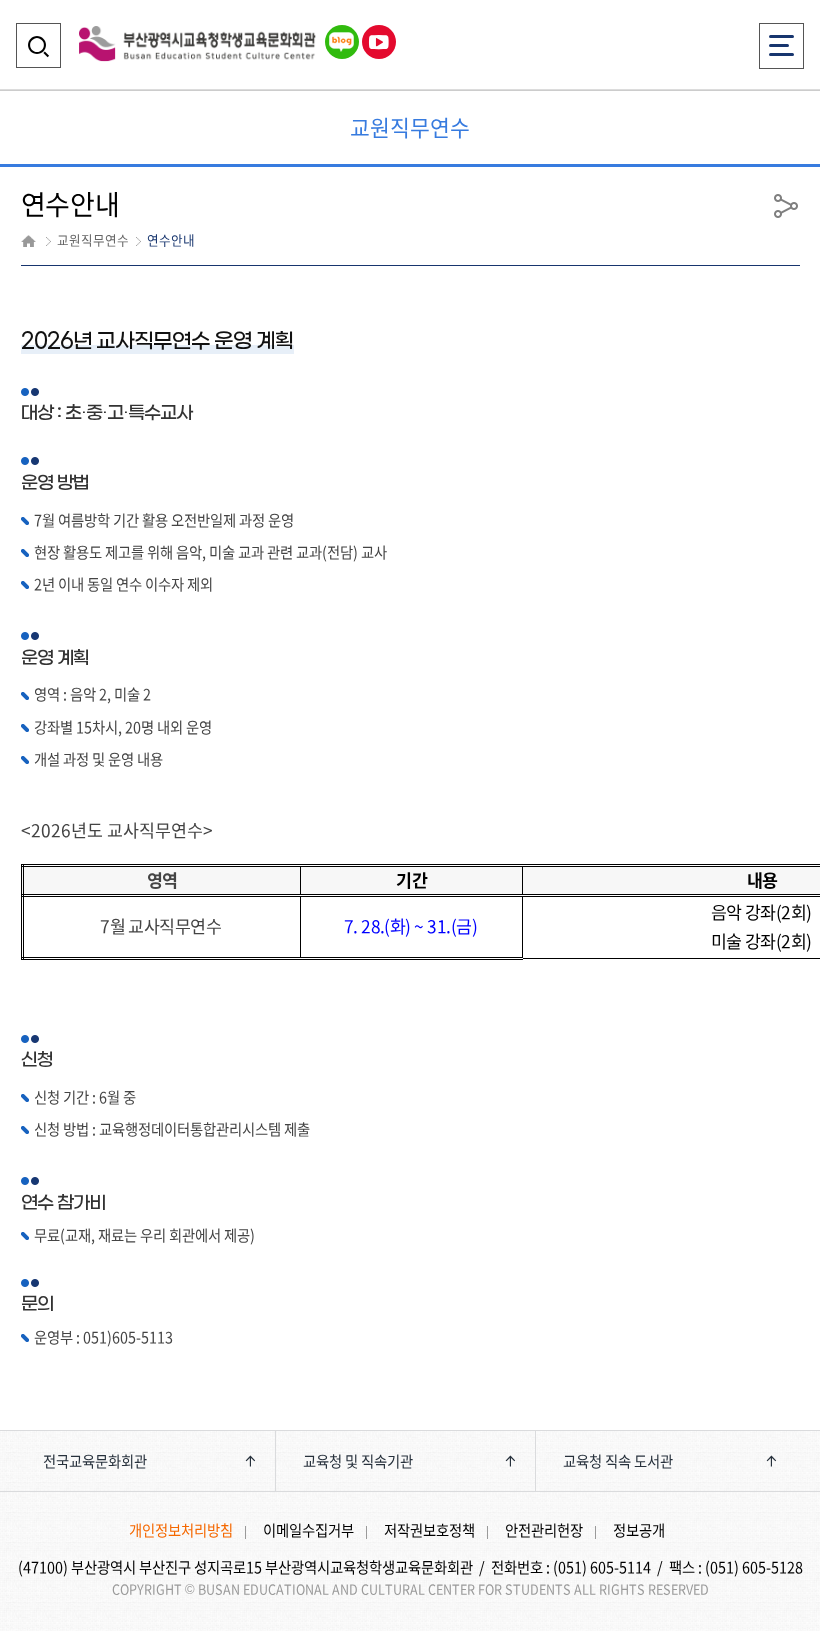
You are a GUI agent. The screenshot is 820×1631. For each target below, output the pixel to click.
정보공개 (639, 1530)
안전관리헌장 (544, 1530)
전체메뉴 (782, 32)
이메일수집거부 (308, 1530)
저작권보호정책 (429, 1530)
